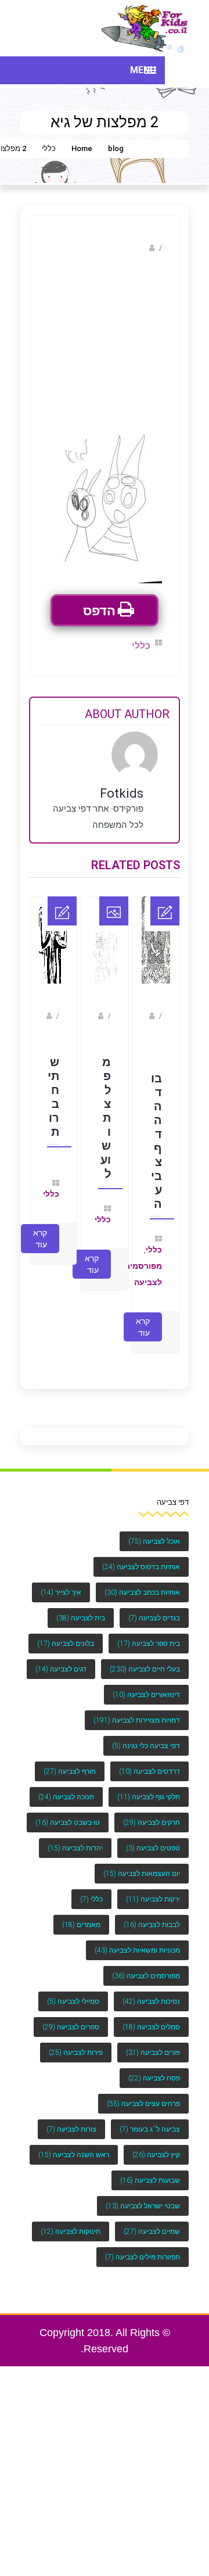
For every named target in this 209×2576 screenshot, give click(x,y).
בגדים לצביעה (154, 1606)
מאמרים (81, 1913)
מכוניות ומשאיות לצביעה (137, 1939)
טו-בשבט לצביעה (68, 1811)
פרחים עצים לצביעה (143, 2092)
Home (82, 148)
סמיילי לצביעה (73, 1990)
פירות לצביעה (76, 2041)
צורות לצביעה (71, 2118)
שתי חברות (53, 1089)
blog (116, 148)
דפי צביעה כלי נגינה (146, 1734)
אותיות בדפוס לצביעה (141, 1555)
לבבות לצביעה (152, 1913)
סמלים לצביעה (151, 2015)
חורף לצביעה (70, 1760)
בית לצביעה (81, 1606)
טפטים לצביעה (153, 1836)
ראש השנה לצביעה (74, 2143)
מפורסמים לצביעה (146, 1964)
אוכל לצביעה (154, 1530)
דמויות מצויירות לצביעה (137, 1709)
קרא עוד (143, 1315)
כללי (49, 148)
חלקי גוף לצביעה (149, 1785)
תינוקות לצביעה (71, 2220)
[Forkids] (145, 28)
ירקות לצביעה (153, 1888)
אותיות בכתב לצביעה (142, 1581)
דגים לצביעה (61, 1657)
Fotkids (134, 248)
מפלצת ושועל (105, 1110)
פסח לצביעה (154, 2066)
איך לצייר (61, 1581)
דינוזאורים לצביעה (146, 1683)
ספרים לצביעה (71, 2015)
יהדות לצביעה (75, 1836)
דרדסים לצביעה (149, 1760)
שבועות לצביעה (150, 2169)
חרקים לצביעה (152, 1811)
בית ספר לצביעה (149, 1632)
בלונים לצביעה (66, 1632)
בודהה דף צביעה (156, 1133)
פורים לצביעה (153, 2041)
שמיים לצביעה (152, 2220)
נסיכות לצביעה (151, 1990)
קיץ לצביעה (156, 2143)
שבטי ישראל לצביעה (143, 2194)
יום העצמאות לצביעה (142, 1862)
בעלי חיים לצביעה (145, 1657)
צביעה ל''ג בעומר (150, 2118)
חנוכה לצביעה (66, 1785)
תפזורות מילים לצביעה (143, 2245)
